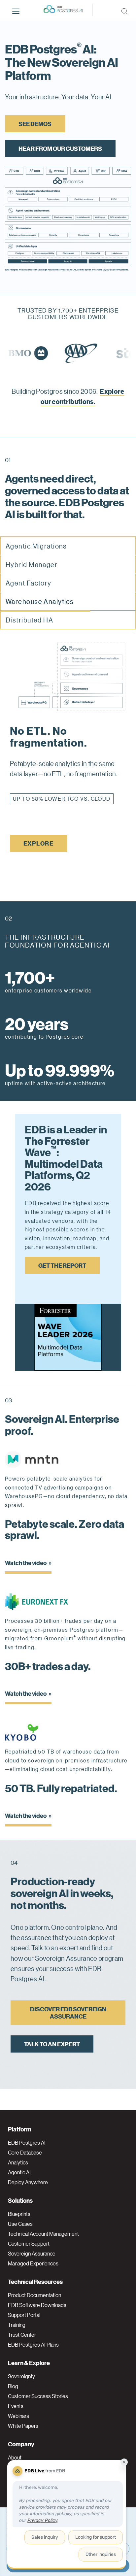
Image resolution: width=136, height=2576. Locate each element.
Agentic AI (19, 2172)
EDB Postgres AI (27, 2143)
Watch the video (26, 1563)
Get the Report (62, 1265)
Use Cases (20, 2224)
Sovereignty (21, 2376)
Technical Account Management (43, 2234)
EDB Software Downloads (37, 2305)
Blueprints (19, 2214)
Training (17, 2325)
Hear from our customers (60, 148)
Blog (13, 2386)
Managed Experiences (33, 2263)
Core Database (25, 2153)
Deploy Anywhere (28, 2182)
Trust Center (22, 2335)
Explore (38, 843)
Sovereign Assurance (32, 2254)
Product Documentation (34, 2295)
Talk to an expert (52, 2044)
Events (16, 2406)
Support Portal (24, 2315)
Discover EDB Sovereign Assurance (68, 2012)
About (15, 2458)
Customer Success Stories (38, 2396)
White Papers (23, 2426)
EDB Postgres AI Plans (33, 2345)
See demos (35, 124)
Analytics (18, 2162)
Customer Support (29, 2244)
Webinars (18, 2416)
